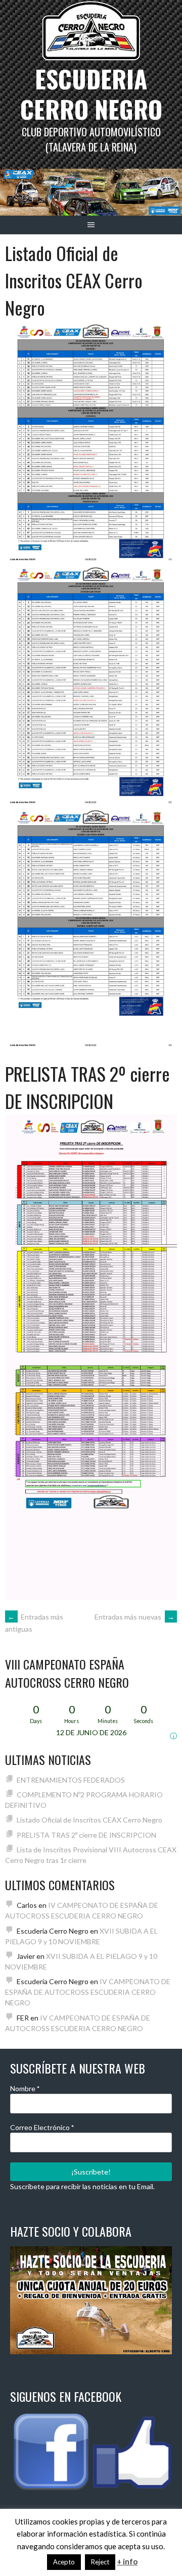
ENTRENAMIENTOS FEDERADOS (71, 1780)
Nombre (25, 2088)
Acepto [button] (64, 2562)
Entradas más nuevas (134, 1617)
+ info (127, 2561)
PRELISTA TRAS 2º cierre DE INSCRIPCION (87, 1087)
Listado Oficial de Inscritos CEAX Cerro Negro (74, 280)
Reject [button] (100, 2562)
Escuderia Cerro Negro (91, 94)
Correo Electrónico (42, 2127)
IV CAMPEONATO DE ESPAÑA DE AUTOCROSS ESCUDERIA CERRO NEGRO (88, 1992)
